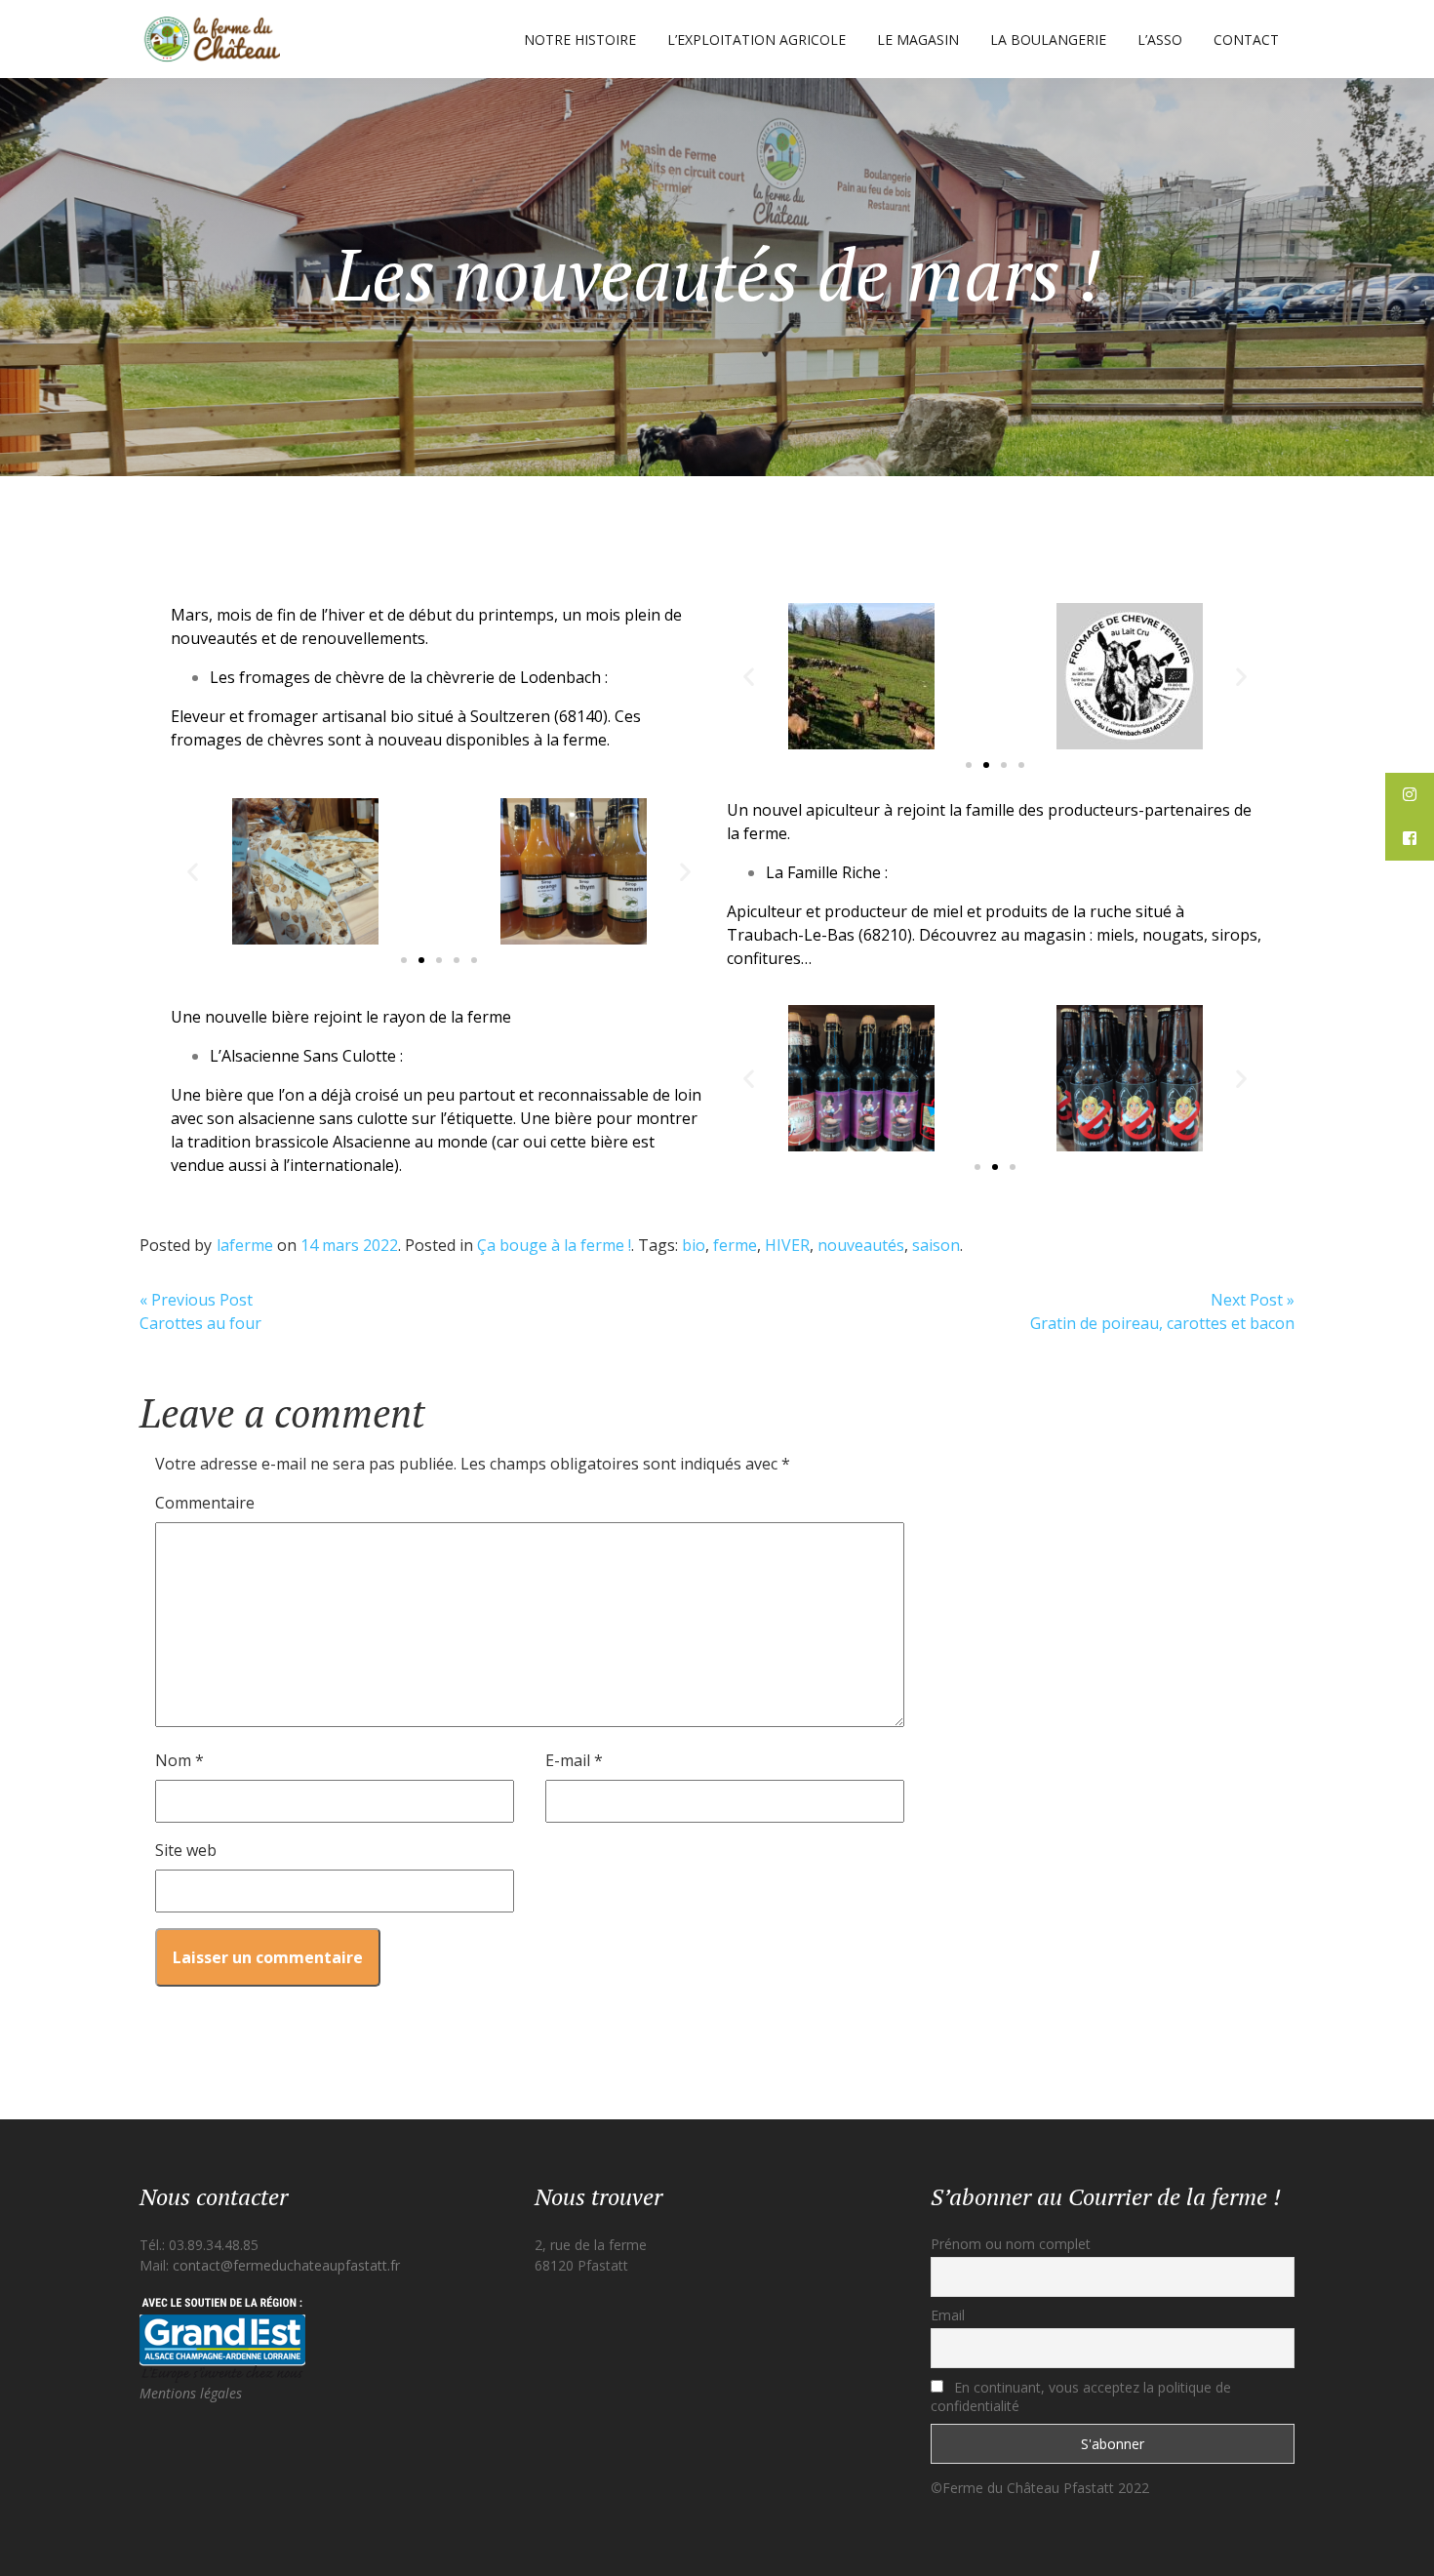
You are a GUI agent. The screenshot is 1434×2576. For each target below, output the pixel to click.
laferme (245, 1245)
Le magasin (918, 40)
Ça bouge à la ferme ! (554, 1245)
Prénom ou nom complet (1011, 2244)
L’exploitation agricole (757, 40)
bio (694, 1245)
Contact (1246, 40)
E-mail (574, 1760)
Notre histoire (580, 40)
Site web (186, 1850)
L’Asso (1160, 40)
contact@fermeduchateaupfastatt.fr (286, 2265)
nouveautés (861, 1245)
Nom (179, 1760)
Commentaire (205, 1503)
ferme (735, 1245)
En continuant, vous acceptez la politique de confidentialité (1081, 2396)
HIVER (787, 1245)
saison (936, 1245)
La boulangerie (1048, 40)
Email (948, 2315)
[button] (969, 765)
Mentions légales (191, 2393)
